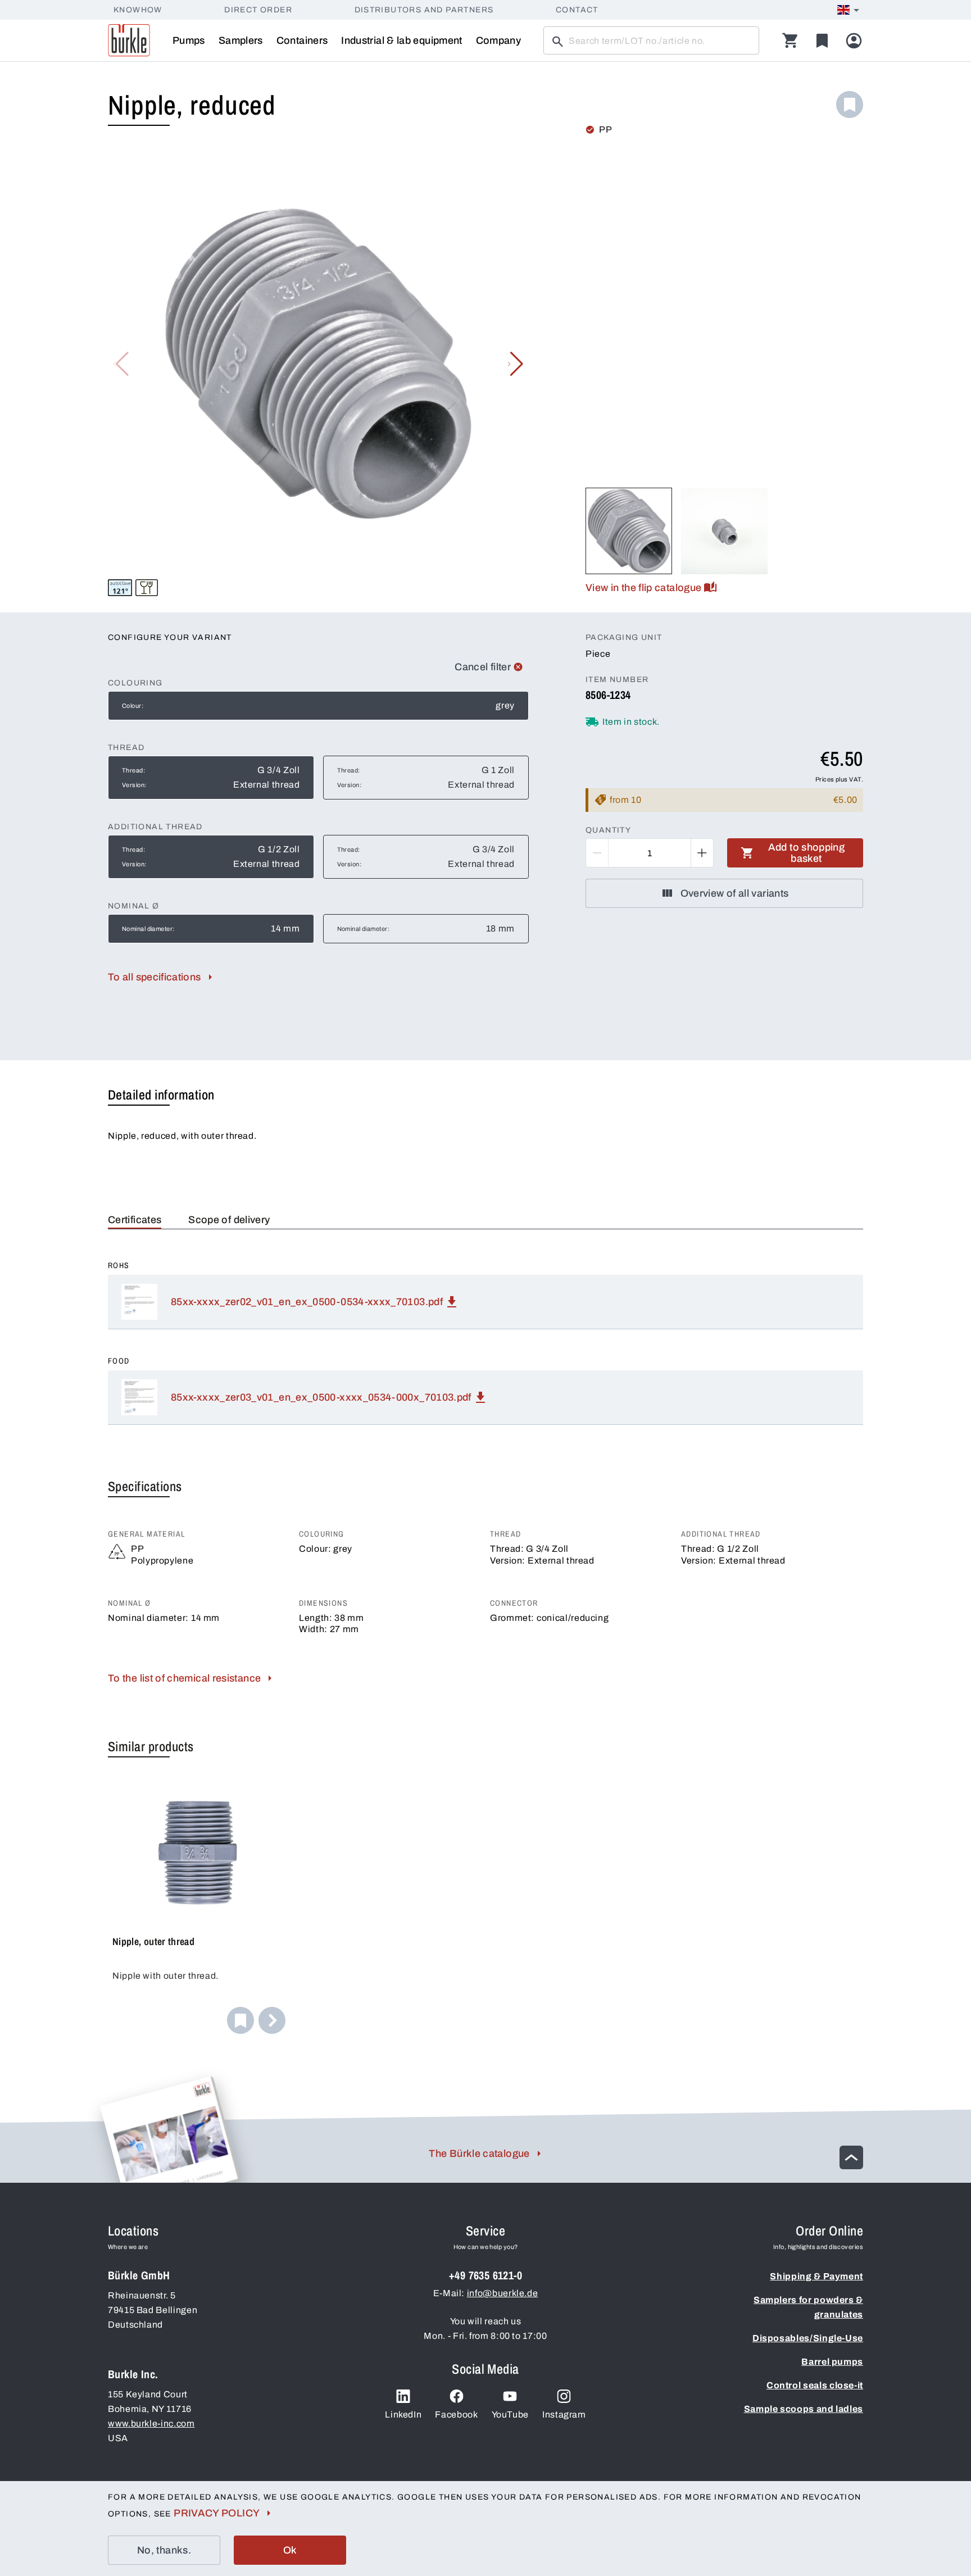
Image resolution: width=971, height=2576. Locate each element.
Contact (577, 10)
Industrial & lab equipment (401, 40)
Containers (302, 40)
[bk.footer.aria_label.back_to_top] (851, 2157)
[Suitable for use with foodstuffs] (147, 588)
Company (499, 40)
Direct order (258, 10)
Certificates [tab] (135, 1220)
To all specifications (155, 977)
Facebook (456, 2414)
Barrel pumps (832, 2362)
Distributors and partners (424, 10)
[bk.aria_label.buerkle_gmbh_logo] (129, 40)
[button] (516, 364)
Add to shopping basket (806, 853)
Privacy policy (217, 2513)
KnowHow (138, 10)
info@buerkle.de (503, 2293)
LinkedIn (403, 2414)
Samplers (241, 40)
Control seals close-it (815, 2385)
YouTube (510, 2414)
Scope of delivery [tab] (229, 1220)
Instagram (564, 2414)
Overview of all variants (735, 893)
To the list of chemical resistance (184, 1678)
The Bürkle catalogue (479, 2154)
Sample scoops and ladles (804, 2409)
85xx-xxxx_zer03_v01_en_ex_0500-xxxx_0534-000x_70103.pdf (321, 1397)
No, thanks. (164, 2550)
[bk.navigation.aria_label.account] (854, 41)
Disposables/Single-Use (808, 2338)
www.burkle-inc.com (151, 2423)
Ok (290, 2550)
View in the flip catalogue (643, 588)
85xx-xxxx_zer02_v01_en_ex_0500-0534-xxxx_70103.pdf (307, 1302)
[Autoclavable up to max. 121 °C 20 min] (120, 588)
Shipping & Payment (816, 2276)
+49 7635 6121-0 (485, 2275)
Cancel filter (483, 667)
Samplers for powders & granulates (808, 2307)
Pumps (189, 40)
